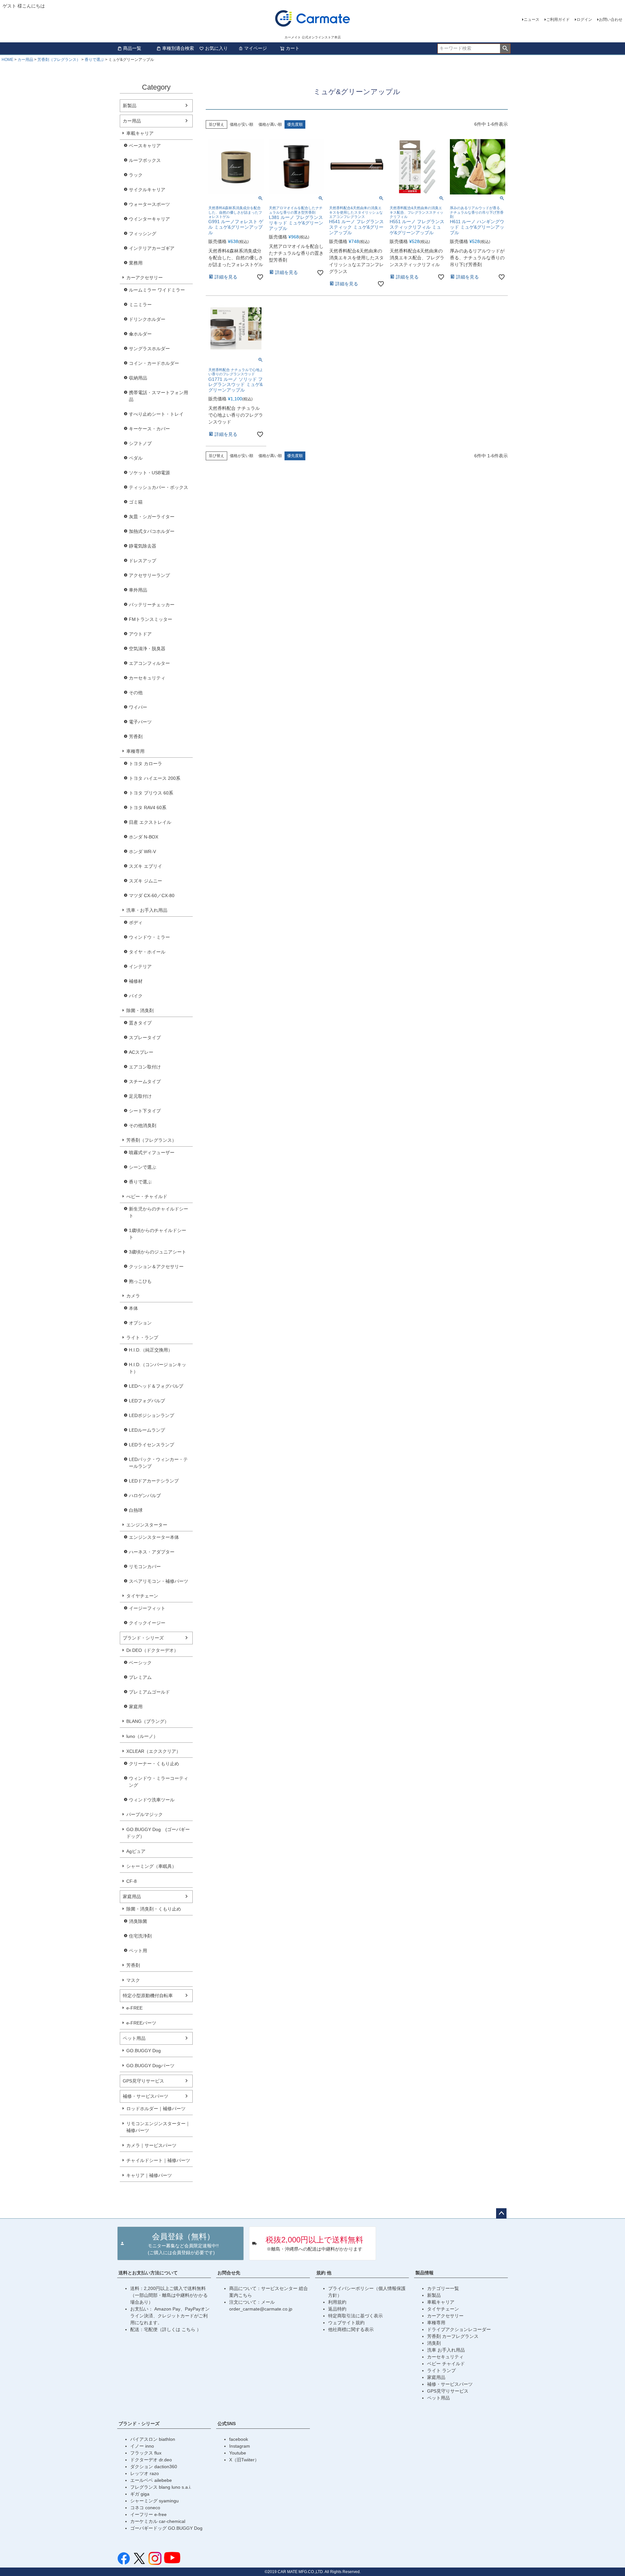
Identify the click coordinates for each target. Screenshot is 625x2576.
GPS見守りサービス (143, 2081)
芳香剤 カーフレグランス (453, 2336)
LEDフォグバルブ (147, 1401)
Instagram (240, 2446)
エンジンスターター (147, 1525)
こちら (189, 2329)
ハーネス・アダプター (152, 1552)
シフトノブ (140, 443)
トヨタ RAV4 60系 (148, 808)
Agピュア (136, 1851)
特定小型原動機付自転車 (148, 1996)
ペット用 (138, 1951)
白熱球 (136, 1510)
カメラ (133, 1296)
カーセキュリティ (147, 678)
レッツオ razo (145, 2473)
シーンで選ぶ (143, 1167)
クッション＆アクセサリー (156, 1267)
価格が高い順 (270, 124)
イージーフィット (147, 1608)
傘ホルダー (140, 334)
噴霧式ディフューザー (152, 1152)
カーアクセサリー (145, 278)
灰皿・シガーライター (152, 517)
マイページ (256, 48)
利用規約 (337, 2302)
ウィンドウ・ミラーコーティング (159, 1782)
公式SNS (227, 2424)
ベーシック (140, 1663)
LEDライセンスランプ (152, 1445)
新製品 (130, 106)
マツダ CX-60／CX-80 (152, 895)
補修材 (136, 981)
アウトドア (140, 634)
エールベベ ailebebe (151, 2480)
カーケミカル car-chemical (158, 2521)
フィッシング (143, 234)
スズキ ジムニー (146, 881)
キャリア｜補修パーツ (149, 2175)
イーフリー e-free (148, 2514)
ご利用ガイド (558, 20)
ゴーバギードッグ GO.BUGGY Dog (166, 2528)
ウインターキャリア (149, 219)
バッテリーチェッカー (152, 605)
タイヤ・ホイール (147, 952)
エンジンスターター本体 (154, 1537)
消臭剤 (434, 2343)
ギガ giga (140, 2494)
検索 (505, 49)
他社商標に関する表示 (351, 2329)
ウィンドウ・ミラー (149, 937)
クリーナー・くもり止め (154, 1764)
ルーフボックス (145, 160)
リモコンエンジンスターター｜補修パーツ (158, 2127)
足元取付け (140, 1096)
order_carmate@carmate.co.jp (261, 2309)
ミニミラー (140, 305)
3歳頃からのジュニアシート (158, 1252)
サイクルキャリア (147, 190)
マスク (133, 1980)
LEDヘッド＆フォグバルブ (156, 1386)
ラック (136, 175)
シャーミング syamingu (154, 2501)
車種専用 (135, 751)
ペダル (136, 458)
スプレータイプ (145, 1038)
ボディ (136, 923)
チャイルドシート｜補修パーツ (158, 2160)
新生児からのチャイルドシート (159, 1212)
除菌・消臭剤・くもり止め (154, 1909)
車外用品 (138, 590)
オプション (140, 1323)
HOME (7, 60)
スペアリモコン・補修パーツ (159, 1581)
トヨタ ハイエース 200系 (155, 778)
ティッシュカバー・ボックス (159, 487)
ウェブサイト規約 (346, 2323)
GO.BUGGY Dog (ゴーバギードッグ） (158, 1833)
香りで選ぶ (94, 60)
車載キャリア (140, 133)
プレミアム (140, 1677)
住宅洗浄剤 (140, 1936)
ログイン (584, 20)
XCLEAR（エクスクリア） (153, 1751)
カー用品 (25, 60)
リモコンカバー (145, 1567)
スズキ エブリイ (146, 866)
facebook (239, 2439)
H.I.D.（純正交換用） (151, 1350)
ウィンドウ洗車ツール (152, 1800)
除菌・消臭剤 (140, 1010)
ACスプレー (141, 1052)
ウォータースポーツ (149, 204)
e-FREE (134, 2008)
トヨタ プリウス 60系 (151, 793)
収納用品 (138, 378)
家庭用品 (132, 1896)
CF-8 (132, 1881)
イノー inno (142, 2446)
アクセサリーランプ (149, 575)
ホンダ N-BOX (144, 837)
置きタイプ (140, 1023)
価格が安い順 (242, 124)
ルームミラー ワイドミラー (157, 290)
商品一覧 (132, 48)
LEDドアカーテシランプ (154, 1481)
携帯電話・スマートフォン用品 (159, 396)
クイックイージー (147, 1623)
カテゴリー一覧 (443, 2288)
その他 (136, 693)
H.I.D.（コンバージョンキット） (158, 1368)
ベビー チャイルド (446, 2364)
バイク (136, 996)
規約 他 (324, 2273)
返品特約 (337, 2309)
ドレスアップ (143, 561)
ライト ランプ (441, 2370)
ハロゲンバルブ (145, 1496)
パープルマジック (145, 1814)
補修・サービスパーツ (146, 2096)
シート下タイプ (145, 1111)
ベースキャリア (145, 146)
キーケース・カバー (149, 429)
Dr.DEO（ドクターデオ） (152, 1650)
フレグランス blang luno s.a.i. (161, 2487)
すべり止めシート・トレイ (156, 414)
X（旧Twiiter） (244, 2460)
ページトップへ (501, 2213)
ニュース (532, 20)
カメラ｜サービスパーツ (151, 2145)
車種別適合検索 (178, 48)
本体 (133, 1308)
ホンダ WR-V (142, 852)
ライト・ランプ (142, 1338)
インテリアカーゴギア (152, 248)
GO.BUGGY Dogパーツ (150, 2066)
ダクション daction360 (154, 2467)
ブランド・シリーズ (143, 1638)
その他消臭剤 (143, 1125)
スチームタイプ (145, 1081)
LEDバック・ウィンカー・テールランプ (158, 1463)
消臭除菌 (138, 1921)
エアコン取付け (145, 1067)
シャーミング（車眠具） (151, 1866)
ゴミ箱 (136, 502)
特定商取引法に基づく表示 (355, 2316)
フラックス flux (146, 2453)
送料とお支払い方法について (148, 2273)
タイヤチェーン (142, 1596)
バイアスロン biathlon (153, 2439)
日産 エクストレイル (150, 822)
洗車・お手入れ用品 (147, 910)
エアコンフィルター (149, 663)
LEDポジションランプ (152, 1415)
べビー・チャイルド (147, 1196)
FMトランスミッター (151, 619)
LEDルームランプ (147, 1430)
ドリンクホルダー (147, 319)
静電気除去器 (143, 546)
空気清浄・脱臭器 (147, 649)
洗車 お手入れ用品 (446, 2350)
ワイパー (138, 707)
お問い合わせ (611, 20)
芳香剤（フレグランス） (59, 60)
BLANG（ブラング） (148, 1721)
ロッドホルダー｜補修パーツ (156, 2109)
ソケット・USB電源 (149, 473)
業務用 (136, 263)
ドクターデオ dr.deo (151, 2460)
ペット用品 (134, 2038)
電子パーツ (140, 722)
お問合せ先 (229, 2273)
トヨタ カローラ (146, 764)
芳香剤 (136, 737)
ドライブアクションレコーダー (459, 2329)
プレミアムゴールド (149, 1692)
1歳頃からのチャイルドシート (158, 1234)
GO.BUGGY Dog (144, 2051)
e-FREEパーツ (141, 2023)
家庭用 (136, 1707)
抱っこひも (140, 1281)
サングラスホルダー (149, 349)
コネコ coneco (145, 2508)
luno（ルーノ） (142, 1736)
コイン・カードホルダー (154, 363)
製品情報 (424, 2273)
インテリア (140, 966)
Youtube (238, 2453)
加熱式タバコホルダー (152, 531)
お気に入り (216, 48)
